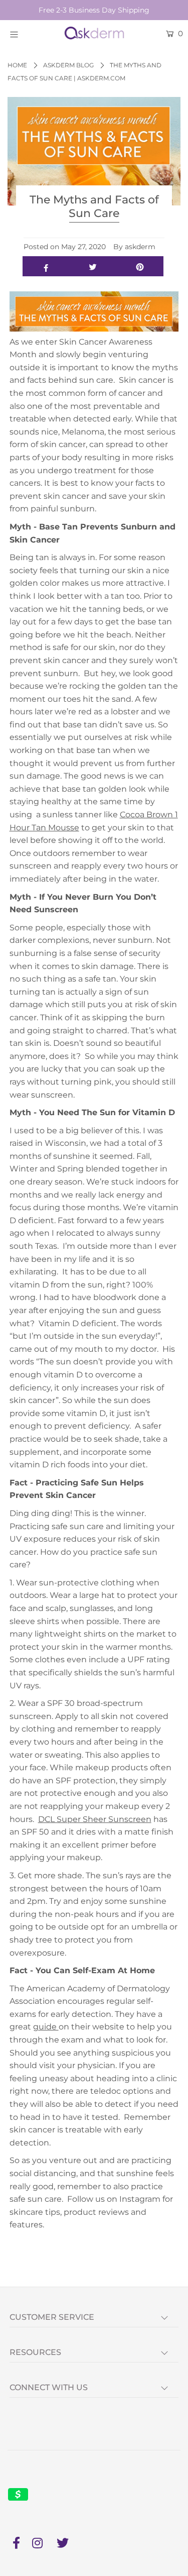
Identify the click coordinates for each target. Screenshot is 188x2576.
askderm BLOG (68, 65)
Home (17, 65)
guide (46, 2027)
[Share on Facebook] (46, 266)
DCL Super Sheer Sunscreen (95, 1819)
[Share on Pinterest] (140, 266)
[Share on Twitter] (93, 266)
